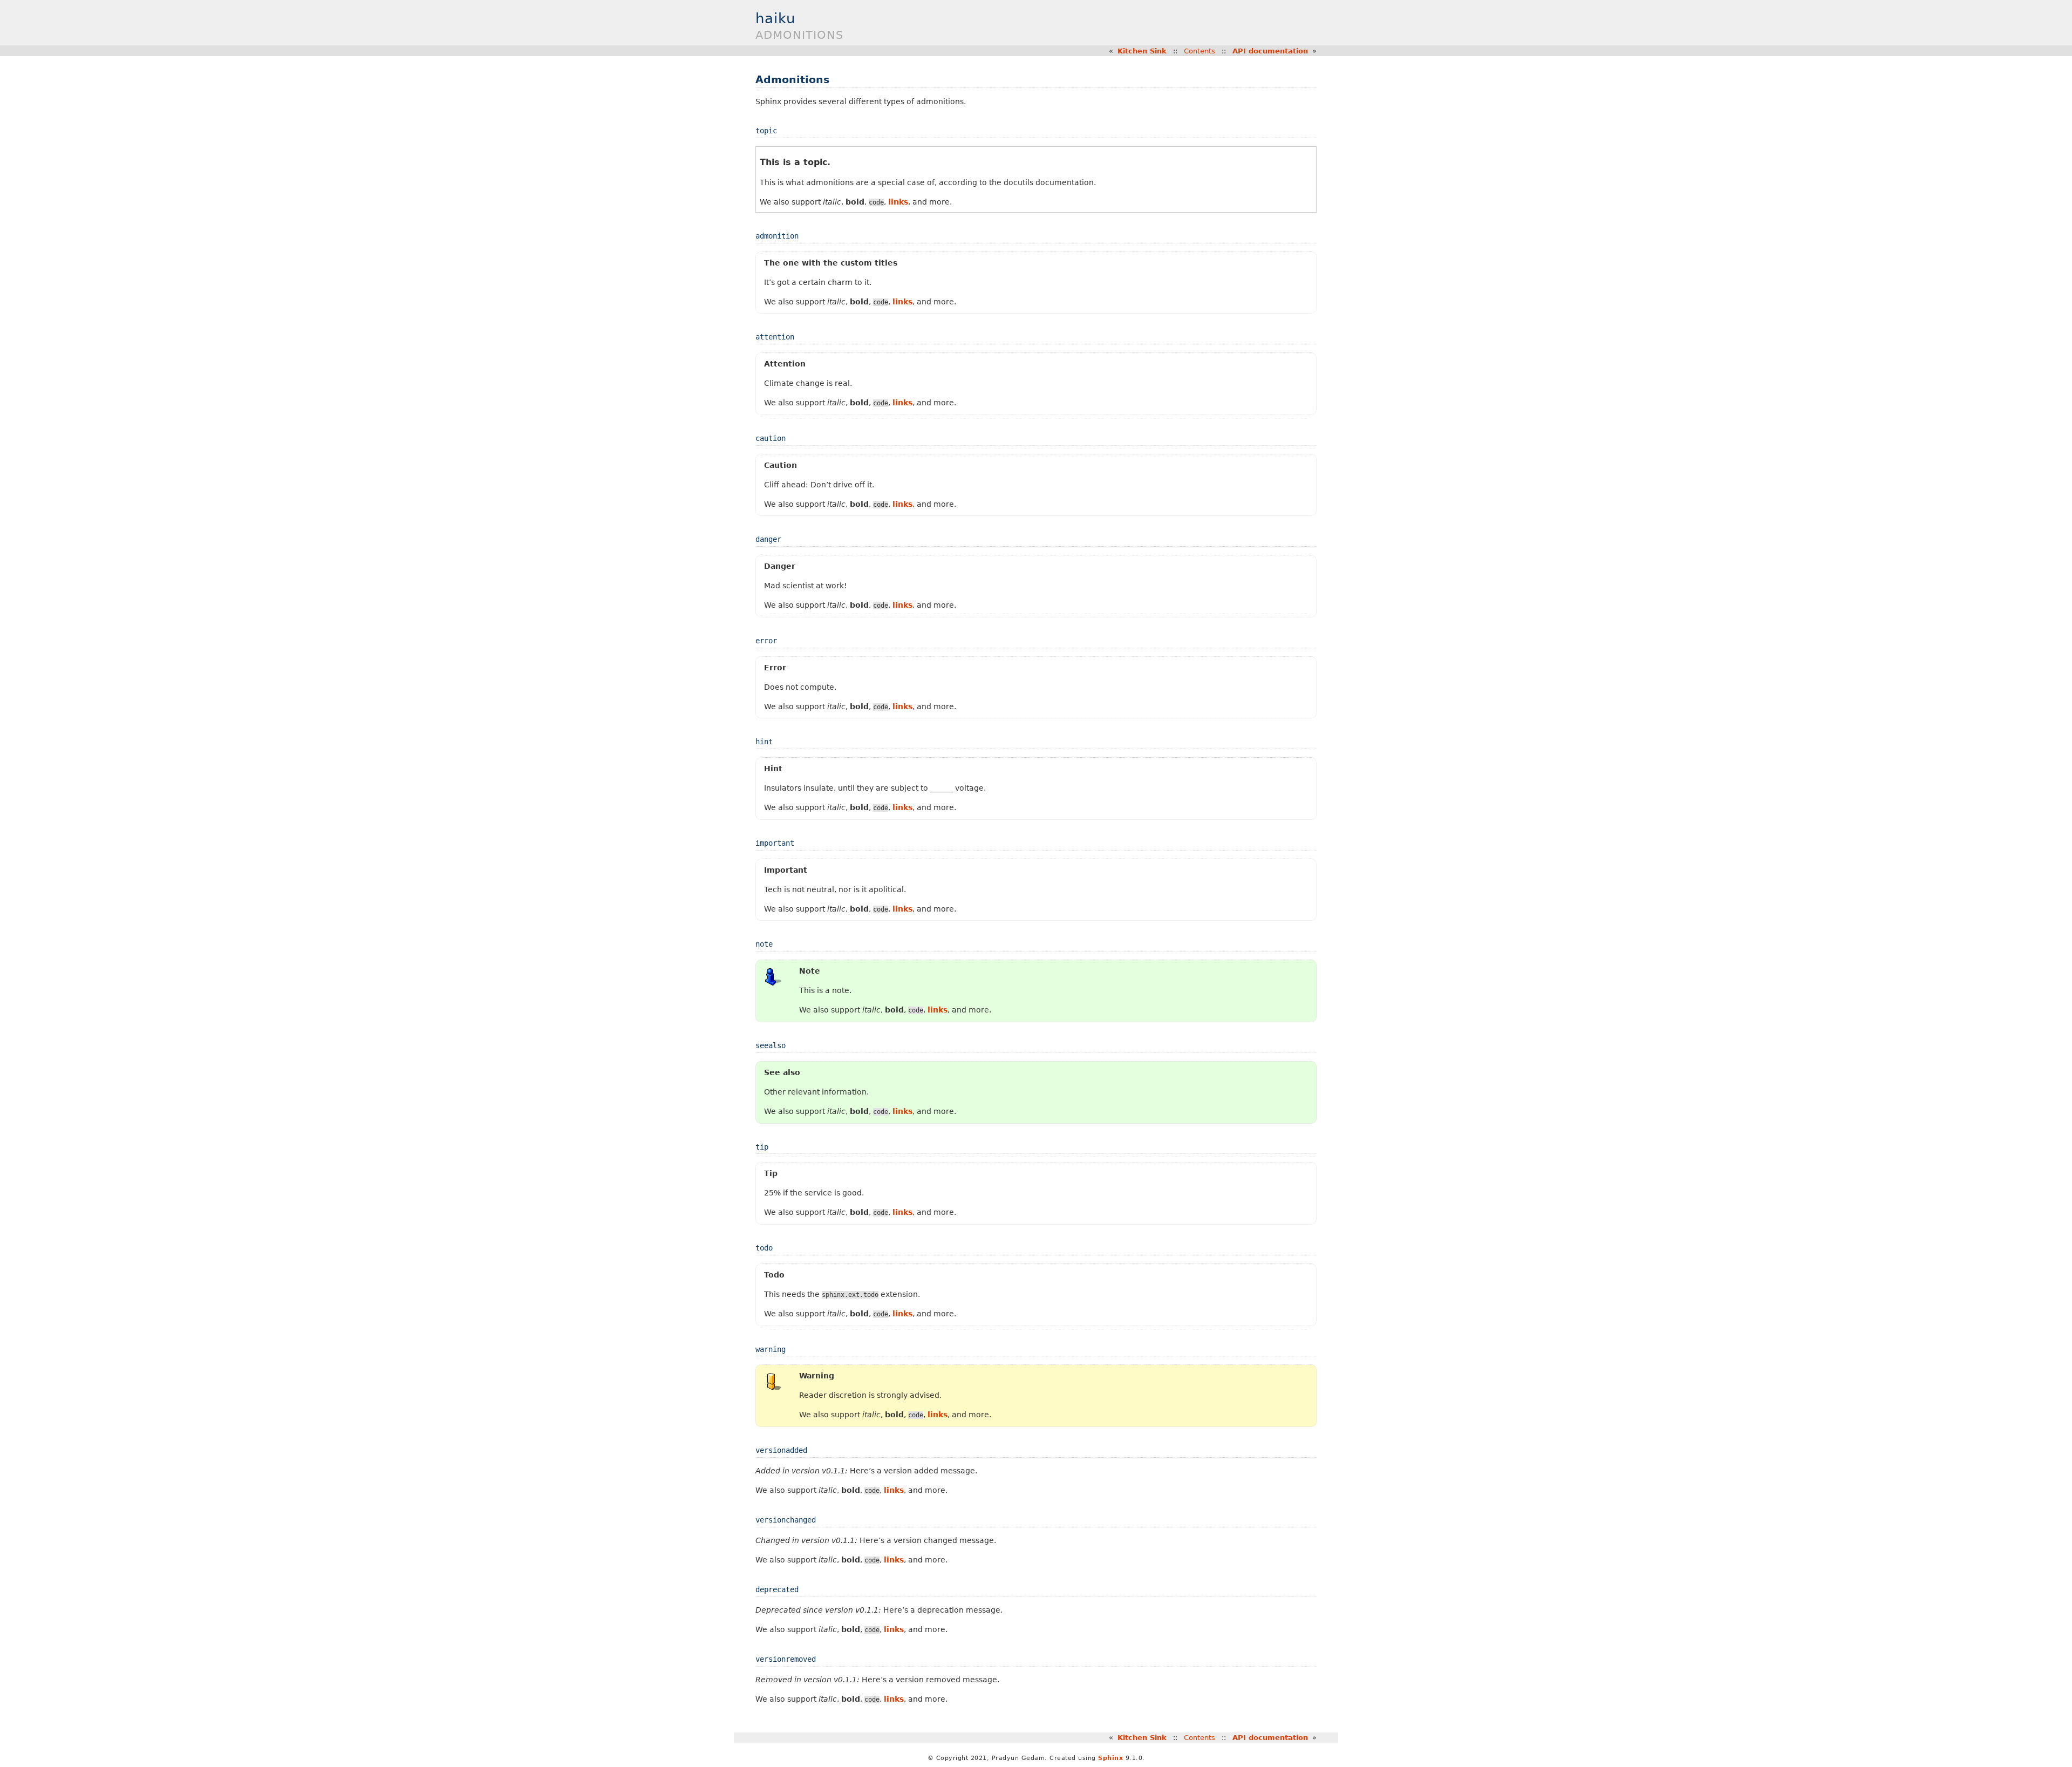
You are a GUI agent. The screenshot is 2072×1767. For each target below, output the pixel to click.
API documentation (1270, 51)
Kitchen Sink (1142, 51)
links (898, 202)
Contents (1199, 51)
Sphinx (1110, 1758)
